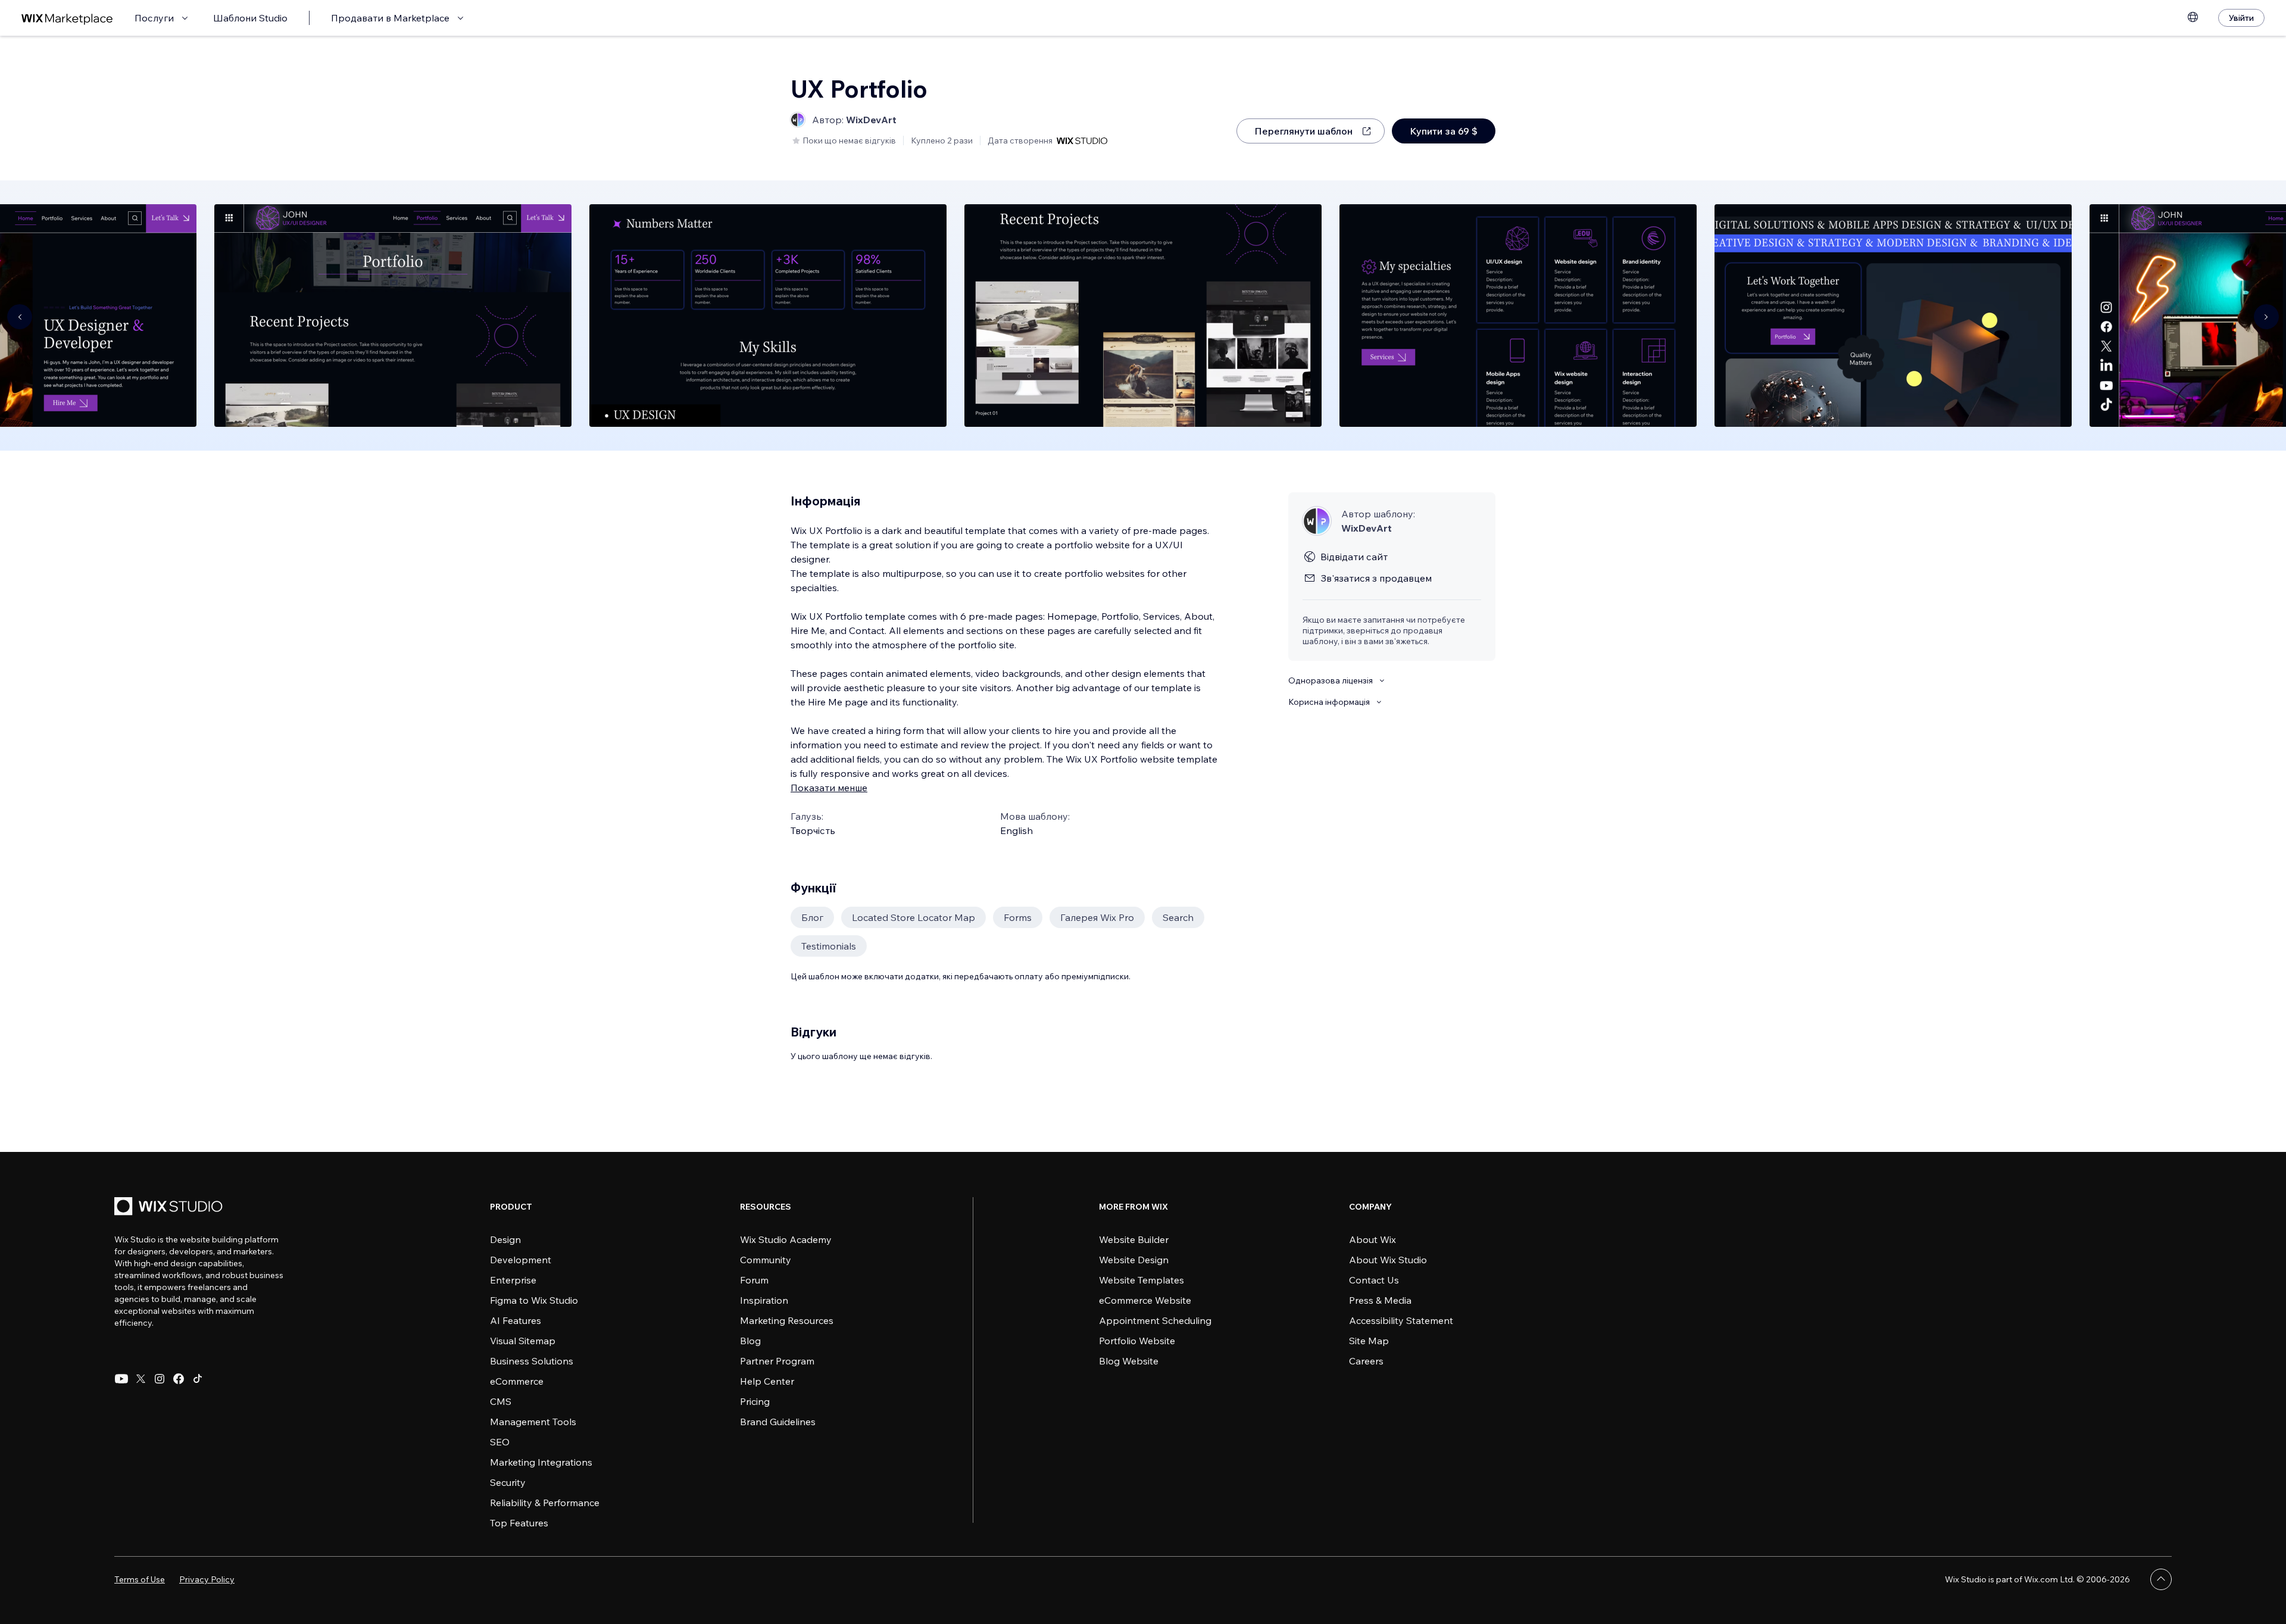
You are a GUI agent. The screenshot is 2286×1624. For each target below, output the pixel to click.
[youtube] (121, 1379)
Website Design (1134, 1260)
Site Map (1369, 1341)
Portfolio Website (1137, 1341)
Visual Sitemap (523, 1341)
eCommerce (517, 1381)
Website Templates (1142, 1280)
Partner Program (777, 1361)
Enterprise (513, 1280)
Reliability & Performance (545, 1503)
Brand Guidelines (778, 1422)
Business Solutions (532, 1361)
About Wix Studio (1388, 1260)
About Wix (1372, 1239)
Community (766, 1260)
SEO (500, 1442)
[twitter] (140, 1379)
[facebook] (179, 1379)
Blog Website (1129, 1361)
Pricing (755, 1401)
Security (508, 1482)
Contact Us (1374, 1280)
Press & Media (1380, 1300)
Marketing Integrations (541, 1462)
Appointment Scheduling (1155, 1320)
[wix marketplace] (67, 18)
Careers (1366, 1361)
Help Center (767, 1381)
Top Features (519, 1523)
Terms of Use (140, 1579)
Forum (754, 1280)
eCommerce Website (1145, 1300)
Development (521, 1260)
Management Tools (533, 1422)
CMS (501, 1401)
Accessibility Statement (1401, 1320)
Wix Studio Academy (786, 1239)
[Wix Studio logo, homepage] (170, 1208)
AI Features (516, 1320)
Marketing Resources (787, 1320)
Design (505, 1239)
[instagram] (160, 1379)
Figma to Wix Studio (534, 1300)
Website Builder (1134, 1239)
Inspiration (764, 1300)
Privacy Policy (207, 1579)
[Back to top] (2161, 1579)
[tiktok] (198, 1379)
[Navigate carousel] (20, 317)
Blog (750, 1341)
